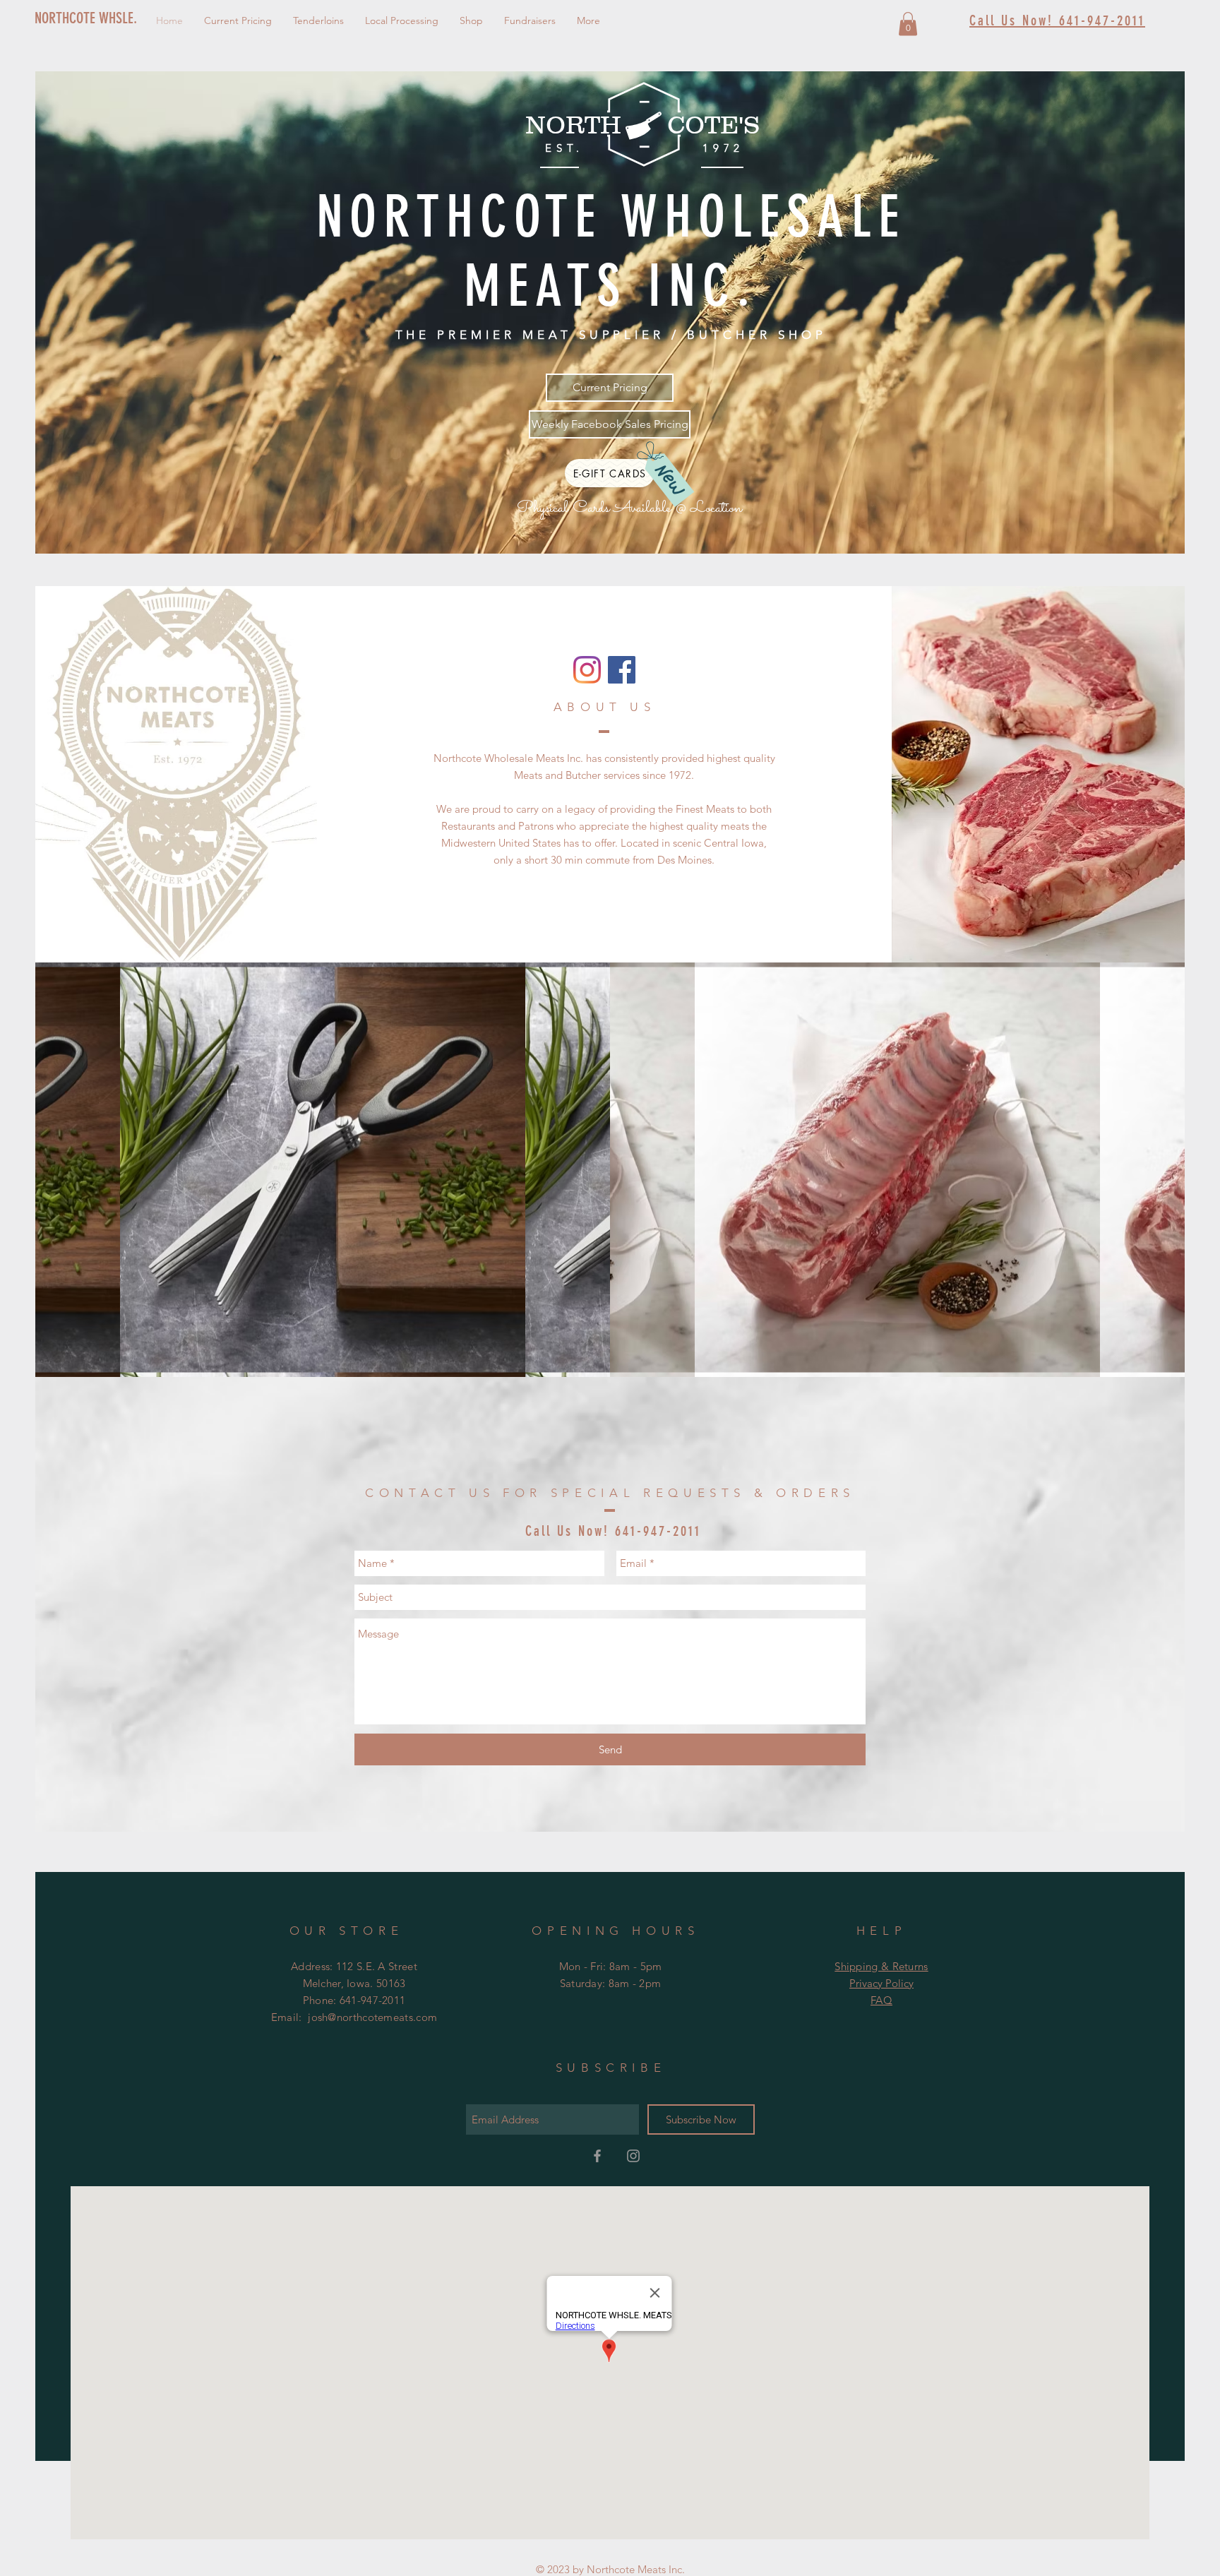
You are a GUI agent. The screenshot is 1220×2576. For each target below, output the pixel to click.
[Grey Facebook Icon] (597, 2156)
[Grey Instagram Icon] (633, 2156)
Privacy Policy (881, 1983)
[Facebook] (622, 670)
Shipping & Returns (881, 1966)
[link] (908, 24)
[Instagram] (587, 670)
